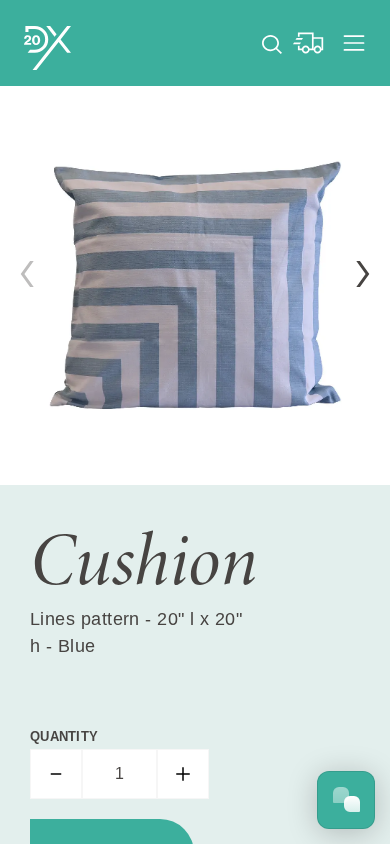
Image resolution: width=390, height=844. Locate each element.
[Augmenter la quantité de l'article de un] (183, 774)
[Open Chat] (346, 800)
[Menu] (354, 43)
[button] (363, 274)
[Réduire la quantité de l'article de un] (56, 774)
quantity (64, 736)
